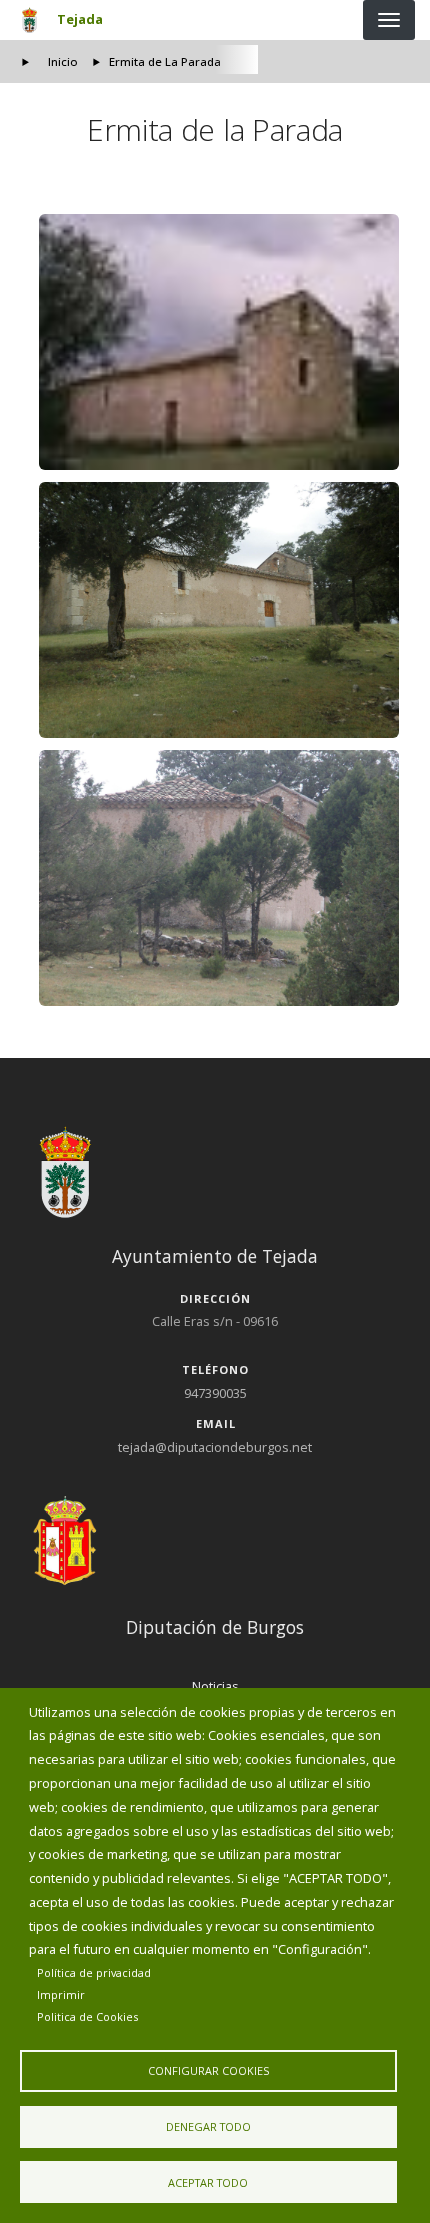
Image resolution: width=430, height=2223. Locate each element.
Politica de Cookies (87, 2016)
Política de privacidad (94, 1972)
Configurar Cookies (208, 2070)
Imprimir (61, 1994)
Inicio (63, 61)
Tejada (80, 19)
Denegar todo (208, 2126)
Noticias (215, 1686)
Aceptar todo (208, 2182)
